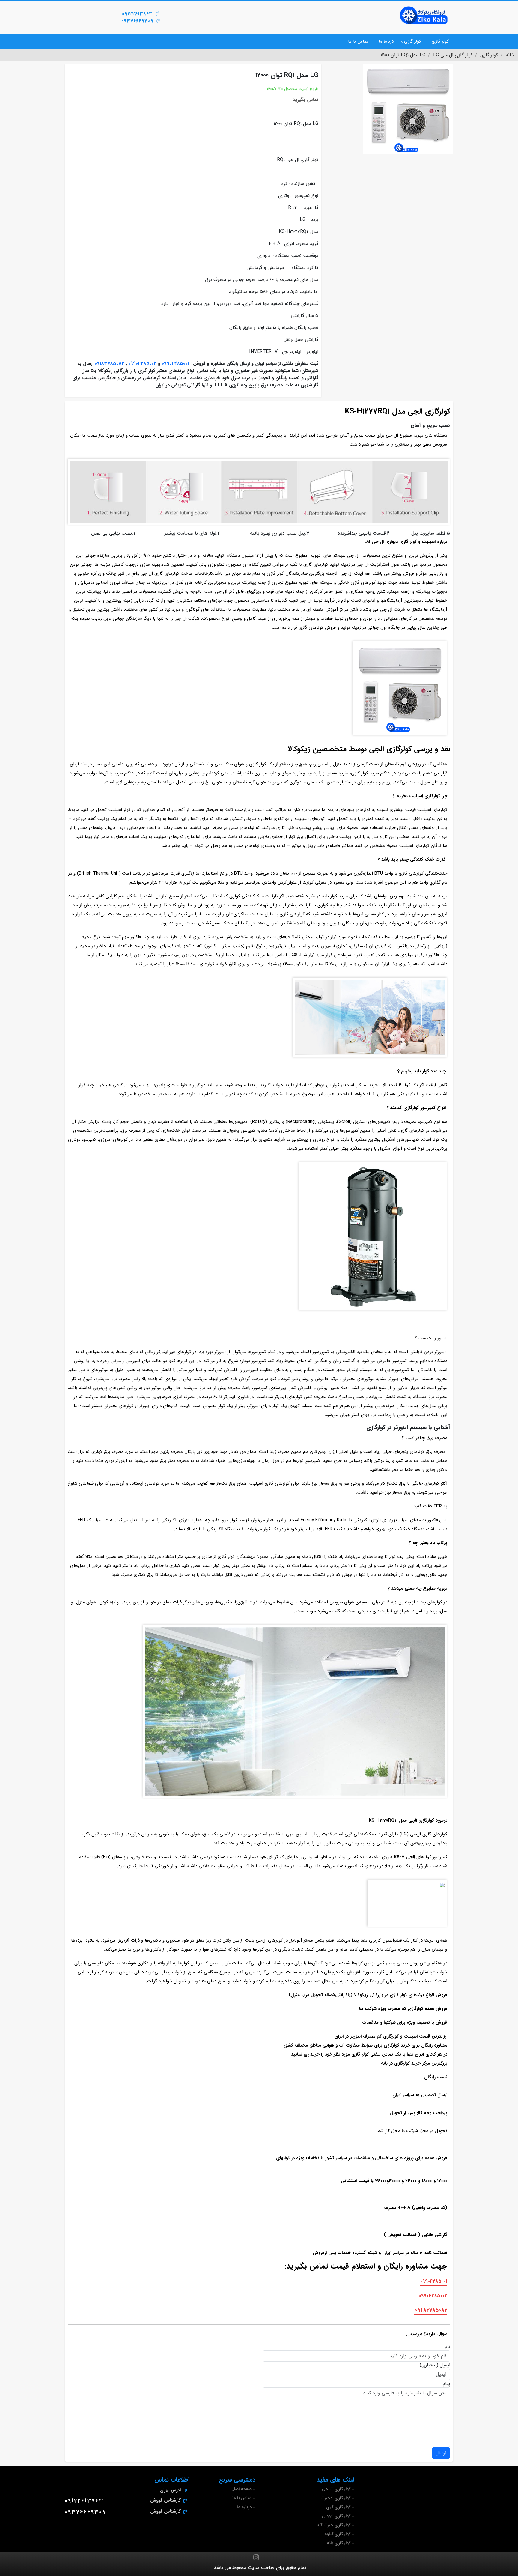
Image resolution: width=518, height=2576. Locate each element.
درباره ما (386, 41)
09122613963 (137, 14)
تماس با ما (358, 41)
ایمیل (445, 2365)
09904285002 (142, 364)
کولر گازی (440, 41)
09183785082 (109, 364)
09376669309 (137, 21)
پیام (447, 2384)
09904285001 (175, 364)
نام (448, 2347)
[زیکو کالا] (424, 15)
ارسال (441, 2453)
